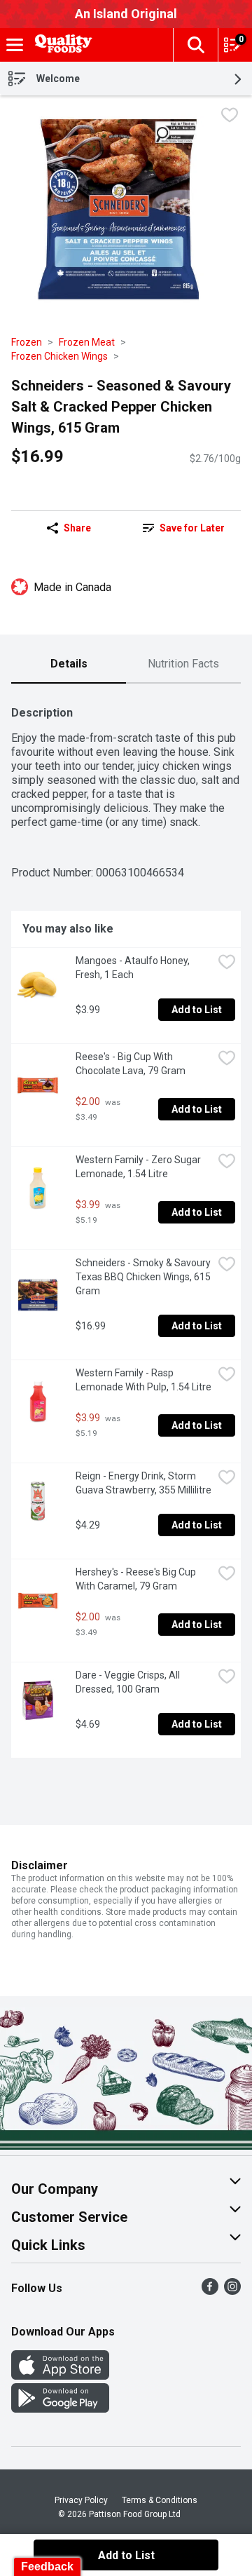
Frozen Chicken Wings (59, 356)
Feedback (47, 2567)
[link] (183, 528)
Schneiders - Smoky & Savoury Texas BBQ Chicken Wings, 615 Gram (144, 1277)
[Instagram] (232, 2291)
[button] (195, 45)
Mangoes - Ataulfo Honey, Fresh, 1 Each (134, 968)
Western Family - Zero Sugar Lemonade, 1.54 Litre (139, 1167)
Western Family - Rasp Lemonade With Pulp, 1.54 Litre (143, 1380)
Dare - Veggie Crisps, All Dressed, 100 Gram (129, 1682)
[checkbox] (230, 117)
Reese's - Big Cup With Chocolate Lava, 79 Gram (131, 1064)
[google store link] (60, 2409)
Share (77, 528)
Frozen (27, 342)
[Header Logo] (61, 45)
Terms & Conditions (160, 2500)
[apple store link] (60, 2376)
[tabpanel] (126, 1226)
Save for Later (192, 528)
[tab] (69, 665)
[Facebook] (210, 2291)
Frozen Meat (87, 342)
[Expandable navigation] (15, 45)
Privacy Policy (81, 2500)
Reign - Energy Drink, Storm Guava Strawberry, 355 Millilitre (143, 1483)
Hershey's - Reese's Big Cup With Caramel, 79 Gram (137, 1579)
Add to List (197, 1010)
